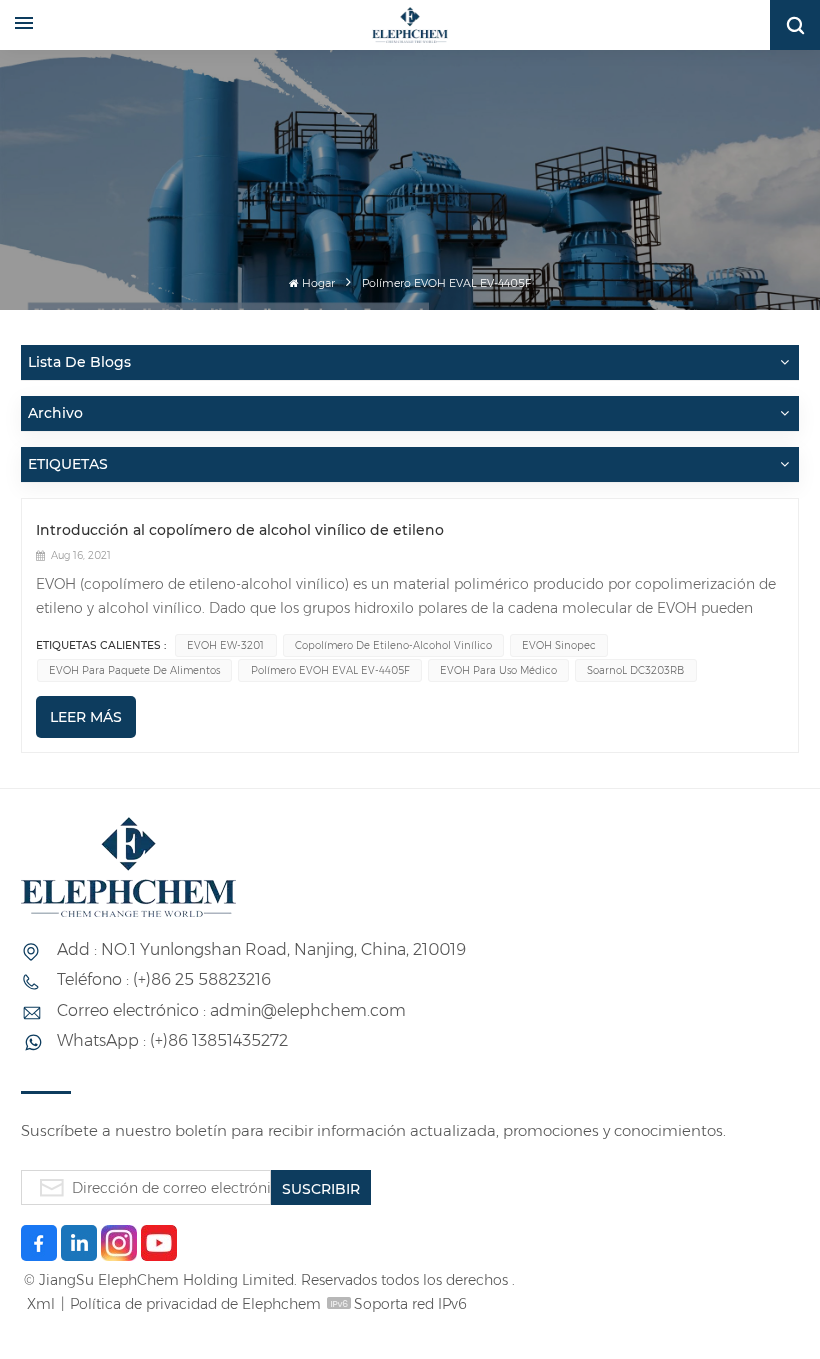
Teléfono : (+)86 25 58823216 (164, 979)
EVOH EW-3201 (225, 645)
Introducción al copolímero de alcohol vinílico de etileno (240, 530)
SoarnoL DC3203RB (635, 670)
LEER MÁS (86, 717)
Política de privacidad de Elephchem (195, 1304)
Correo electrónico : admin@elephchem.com (231, 1010)
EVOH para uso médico (498, 670)
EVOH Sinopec (559, 645)
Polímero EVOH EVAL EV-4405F (330, 670)
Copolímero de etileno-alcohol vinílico (393, 645)
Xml (41, 1304)
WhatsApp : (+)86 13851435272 (172, 1040)
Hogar (318, 283)
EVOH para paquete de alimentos (134, 670)
